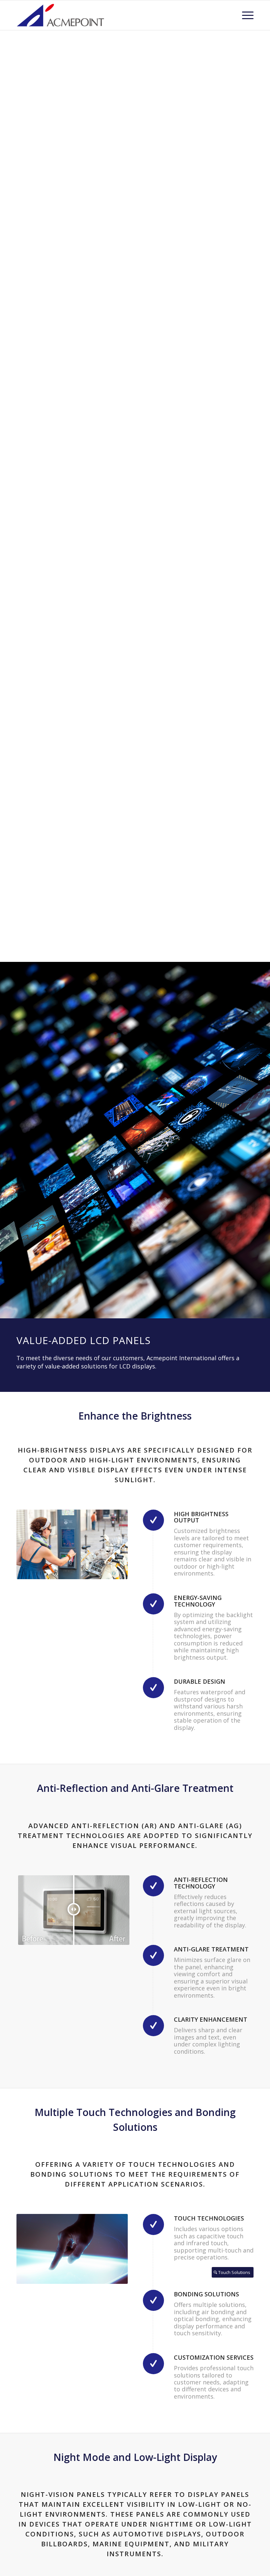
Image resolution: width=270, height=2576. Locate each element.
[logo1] (61, 15)
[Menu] (244, 15)
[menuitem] (244, 15)
